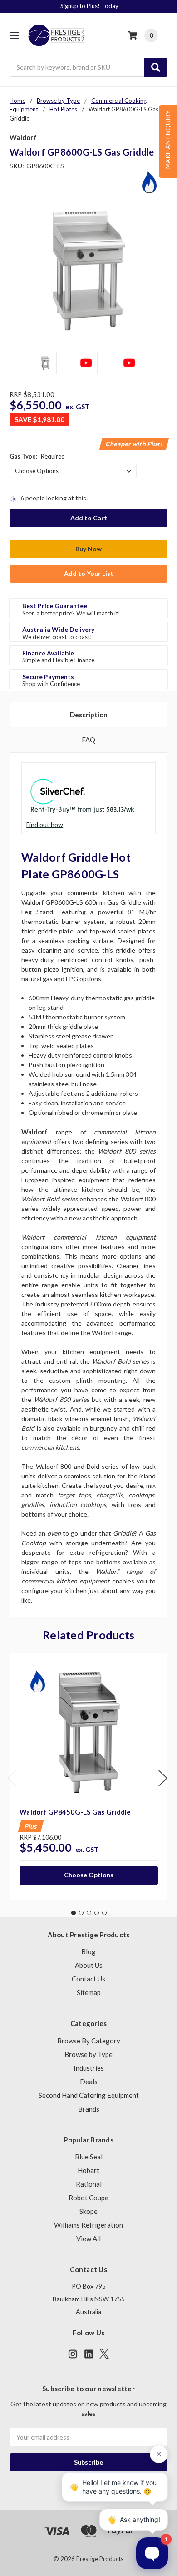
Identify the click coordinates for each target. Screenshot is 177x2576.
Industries (89, 2068)
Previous (12, 1778)
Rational (89, 2184)
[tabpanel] (88, 1777)
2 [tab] (81, 1913)
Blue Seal (89, 2157)
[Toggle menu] (14, 35)
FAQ (88, 740)
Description (89, 715)
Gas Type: (37, 456)
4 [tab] (97, 1913)
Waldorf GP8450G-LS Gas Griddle (75, 1812)
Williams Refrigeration (88, 2225)
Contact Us (88, 1979)
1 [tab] (74, 1913)
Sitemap (89, 1992)
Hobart (88, 2170)
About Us (89, 1965)
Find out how (45, 824)
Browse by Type (88, 2054)
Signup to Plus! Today (89, 6)
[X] (104, 2354)
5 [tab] (104, 1913)
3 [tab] (89, 1913)
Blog (88, 1951)
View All (88, 2238)
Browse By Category (89, 2041)
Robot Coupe (88, 2198)
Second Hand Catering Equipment (89, 2095)
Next (163, 1778)
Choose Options (89, 1875)
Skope (88, 2211)
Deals (89, 2082)
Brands (89, 2109)
